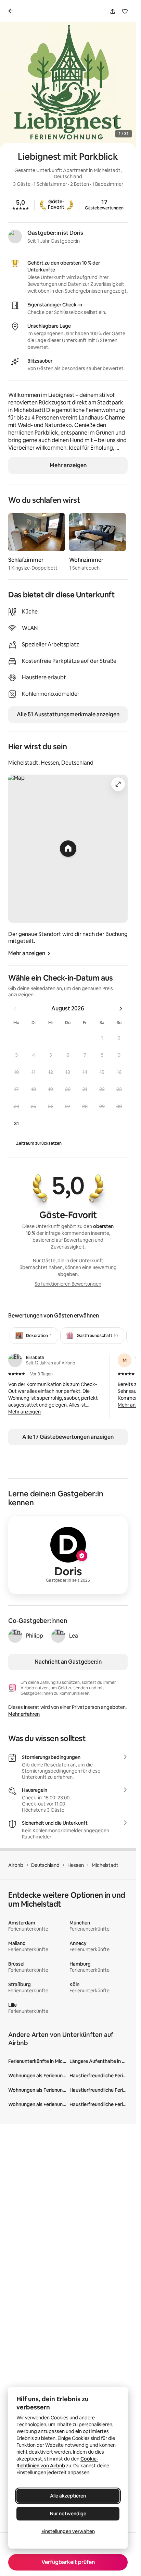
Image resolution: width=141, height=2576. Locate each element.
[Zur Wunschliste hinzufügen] (125, 11)
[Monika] (125, 1360)
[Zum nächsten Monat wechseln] (121, 1009)
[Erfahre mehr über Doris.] (15, 236)
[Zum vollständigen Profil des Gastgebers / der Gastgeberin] (68, 1555)
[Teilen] (113, 11)
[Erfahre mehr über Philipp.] (15, 1636)
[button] (102, 1038)
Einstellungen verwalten (68, 2531)
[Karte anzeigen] (68, 849)
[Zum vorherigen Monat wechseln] (15, 1009)
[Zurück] (12, 11)
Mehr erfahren (24, 1714)
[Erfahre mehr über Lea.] (58, 1636)
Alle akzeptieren (68, 2496)
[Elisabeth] (15, 1360)
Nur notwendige (68, 2514)
